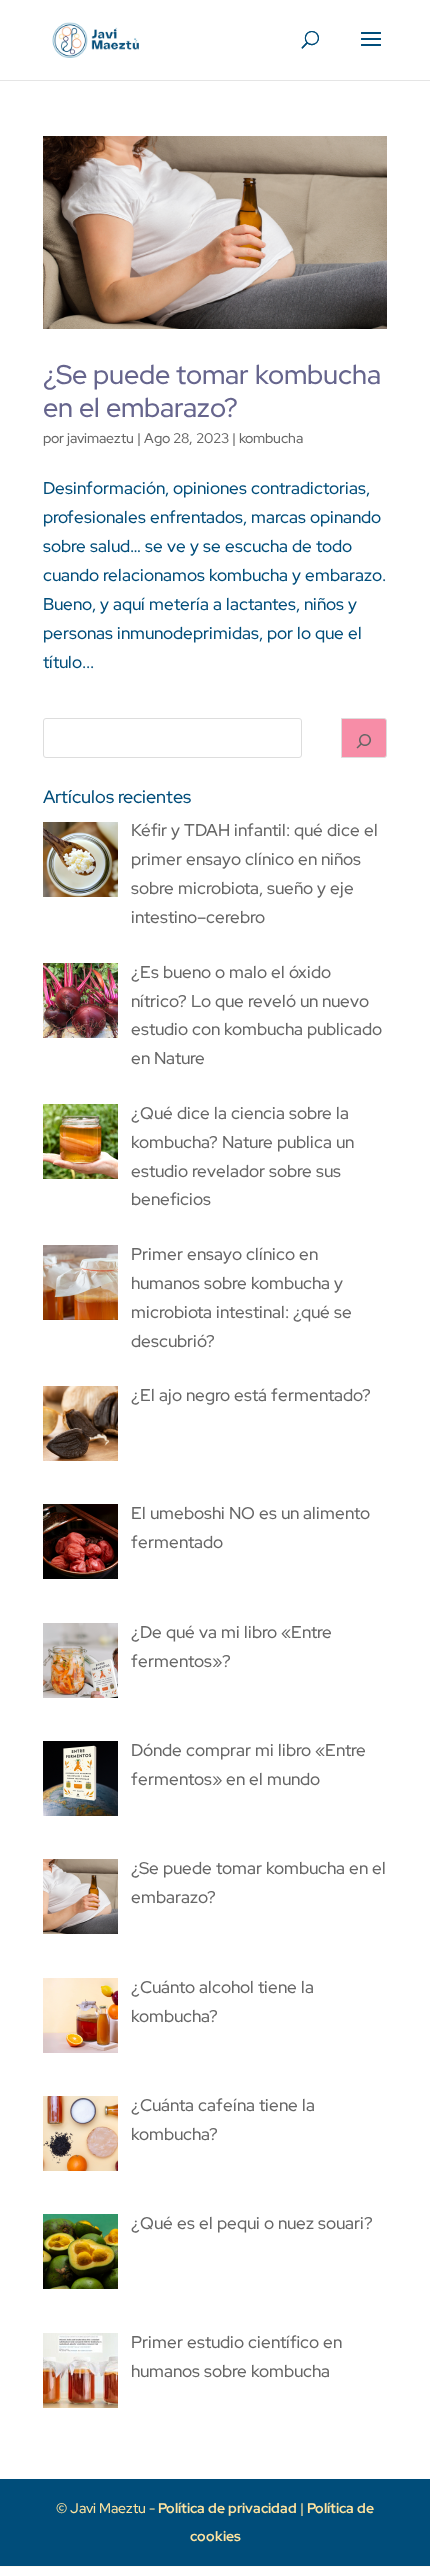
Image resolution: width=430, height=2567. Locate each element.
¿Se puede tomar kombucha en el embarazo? (212, 390)
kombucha (271, 438)
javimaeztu (100, 438)
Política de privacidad (229, 2508)
